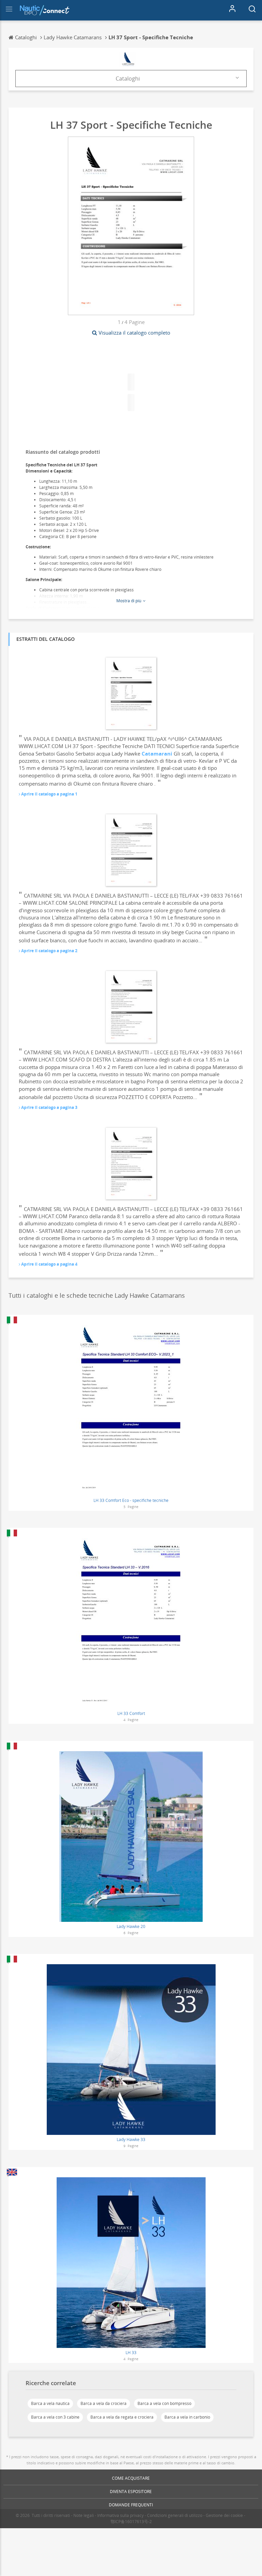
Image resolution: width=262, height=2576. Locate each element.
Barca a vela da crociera (104, 2403)
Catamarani (157, 754)
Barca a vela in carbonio (187, 2417)
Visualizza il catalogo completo (134, 333)
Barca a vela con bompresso (164, 2403)
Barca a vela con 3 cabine (55, 2417)
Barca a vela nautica (50, 2403)
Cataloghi (128, 79)
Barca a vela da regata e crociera (122, 2417)
